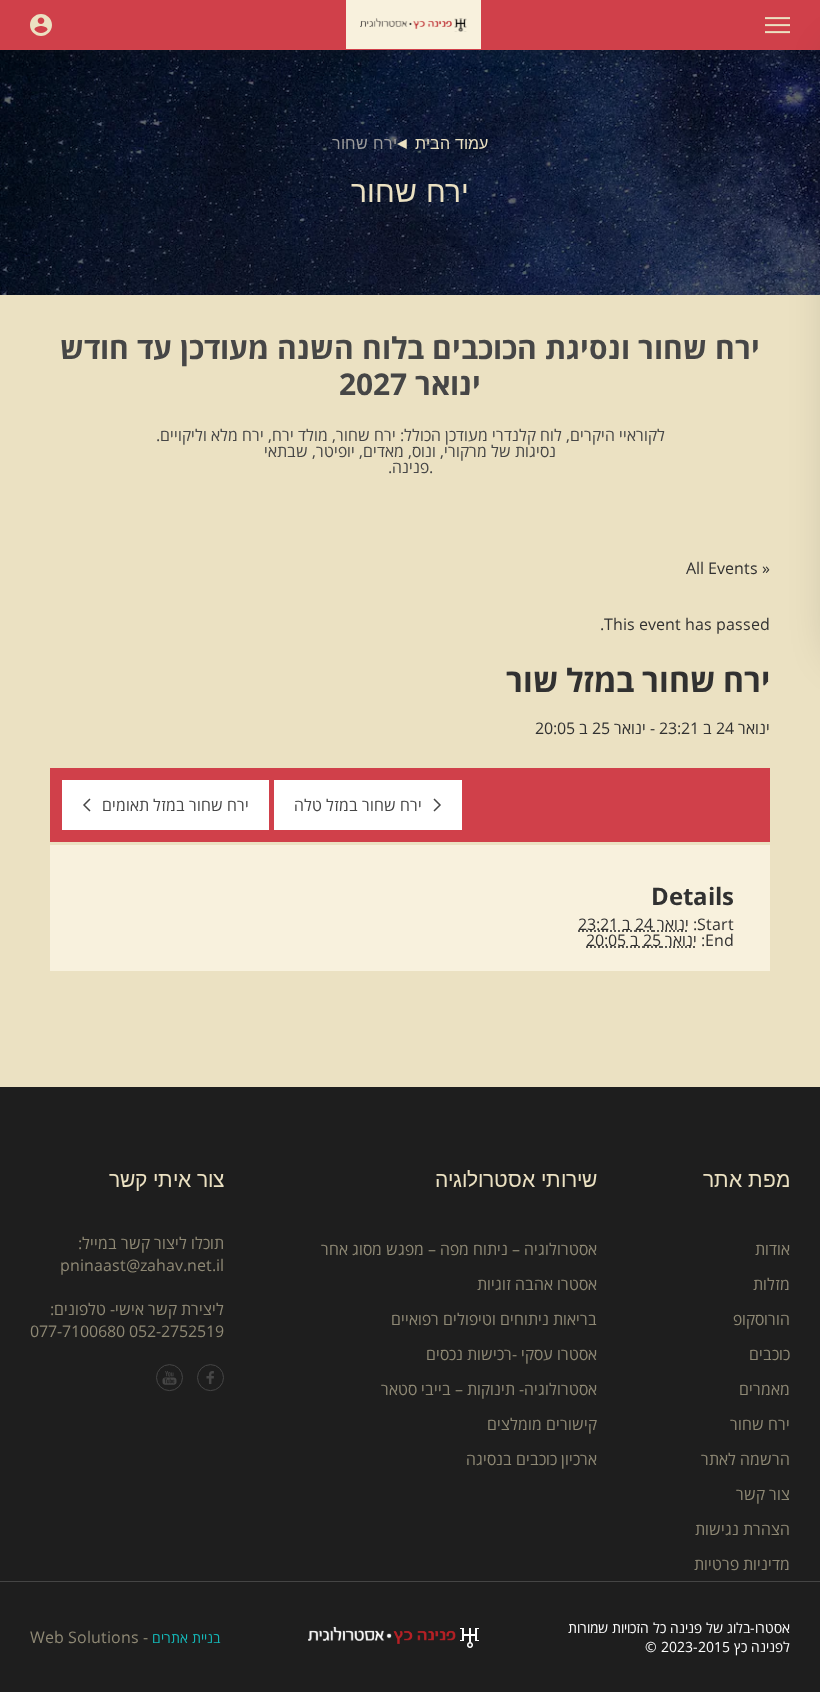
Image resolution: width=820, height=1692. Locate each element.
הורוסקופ (761, 1319)
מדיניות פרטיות (742, 1564)
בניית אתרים (186, 1637)
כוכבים (769, 1354)
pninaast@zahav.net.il (142, 1265)
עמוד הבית (451, 143)
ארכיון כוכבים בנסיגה (531, 1459)
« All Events (728, 568)
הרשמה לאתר (745, 1459)
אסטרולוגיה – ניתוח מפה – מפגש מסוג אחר (459, 1249)
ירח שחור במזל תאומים (175, 805)
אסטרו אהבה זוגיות (537, 1284)
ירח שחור (760, 1424)
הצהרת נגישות (742, 1529)
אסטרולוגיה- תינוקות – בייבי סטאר (489, 1389)
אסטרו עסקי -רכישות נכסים (511, 1354)
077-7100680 (77, 1331)
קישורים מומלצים (542, 1424)
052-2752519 (176, 1331)
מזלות (771, 1284)
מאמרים (764, 1389)
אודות (772, 1249)
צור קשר (763, 1494)
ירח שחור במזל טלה (358, 805)
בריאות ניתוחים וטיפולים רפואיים (494, 1319)
